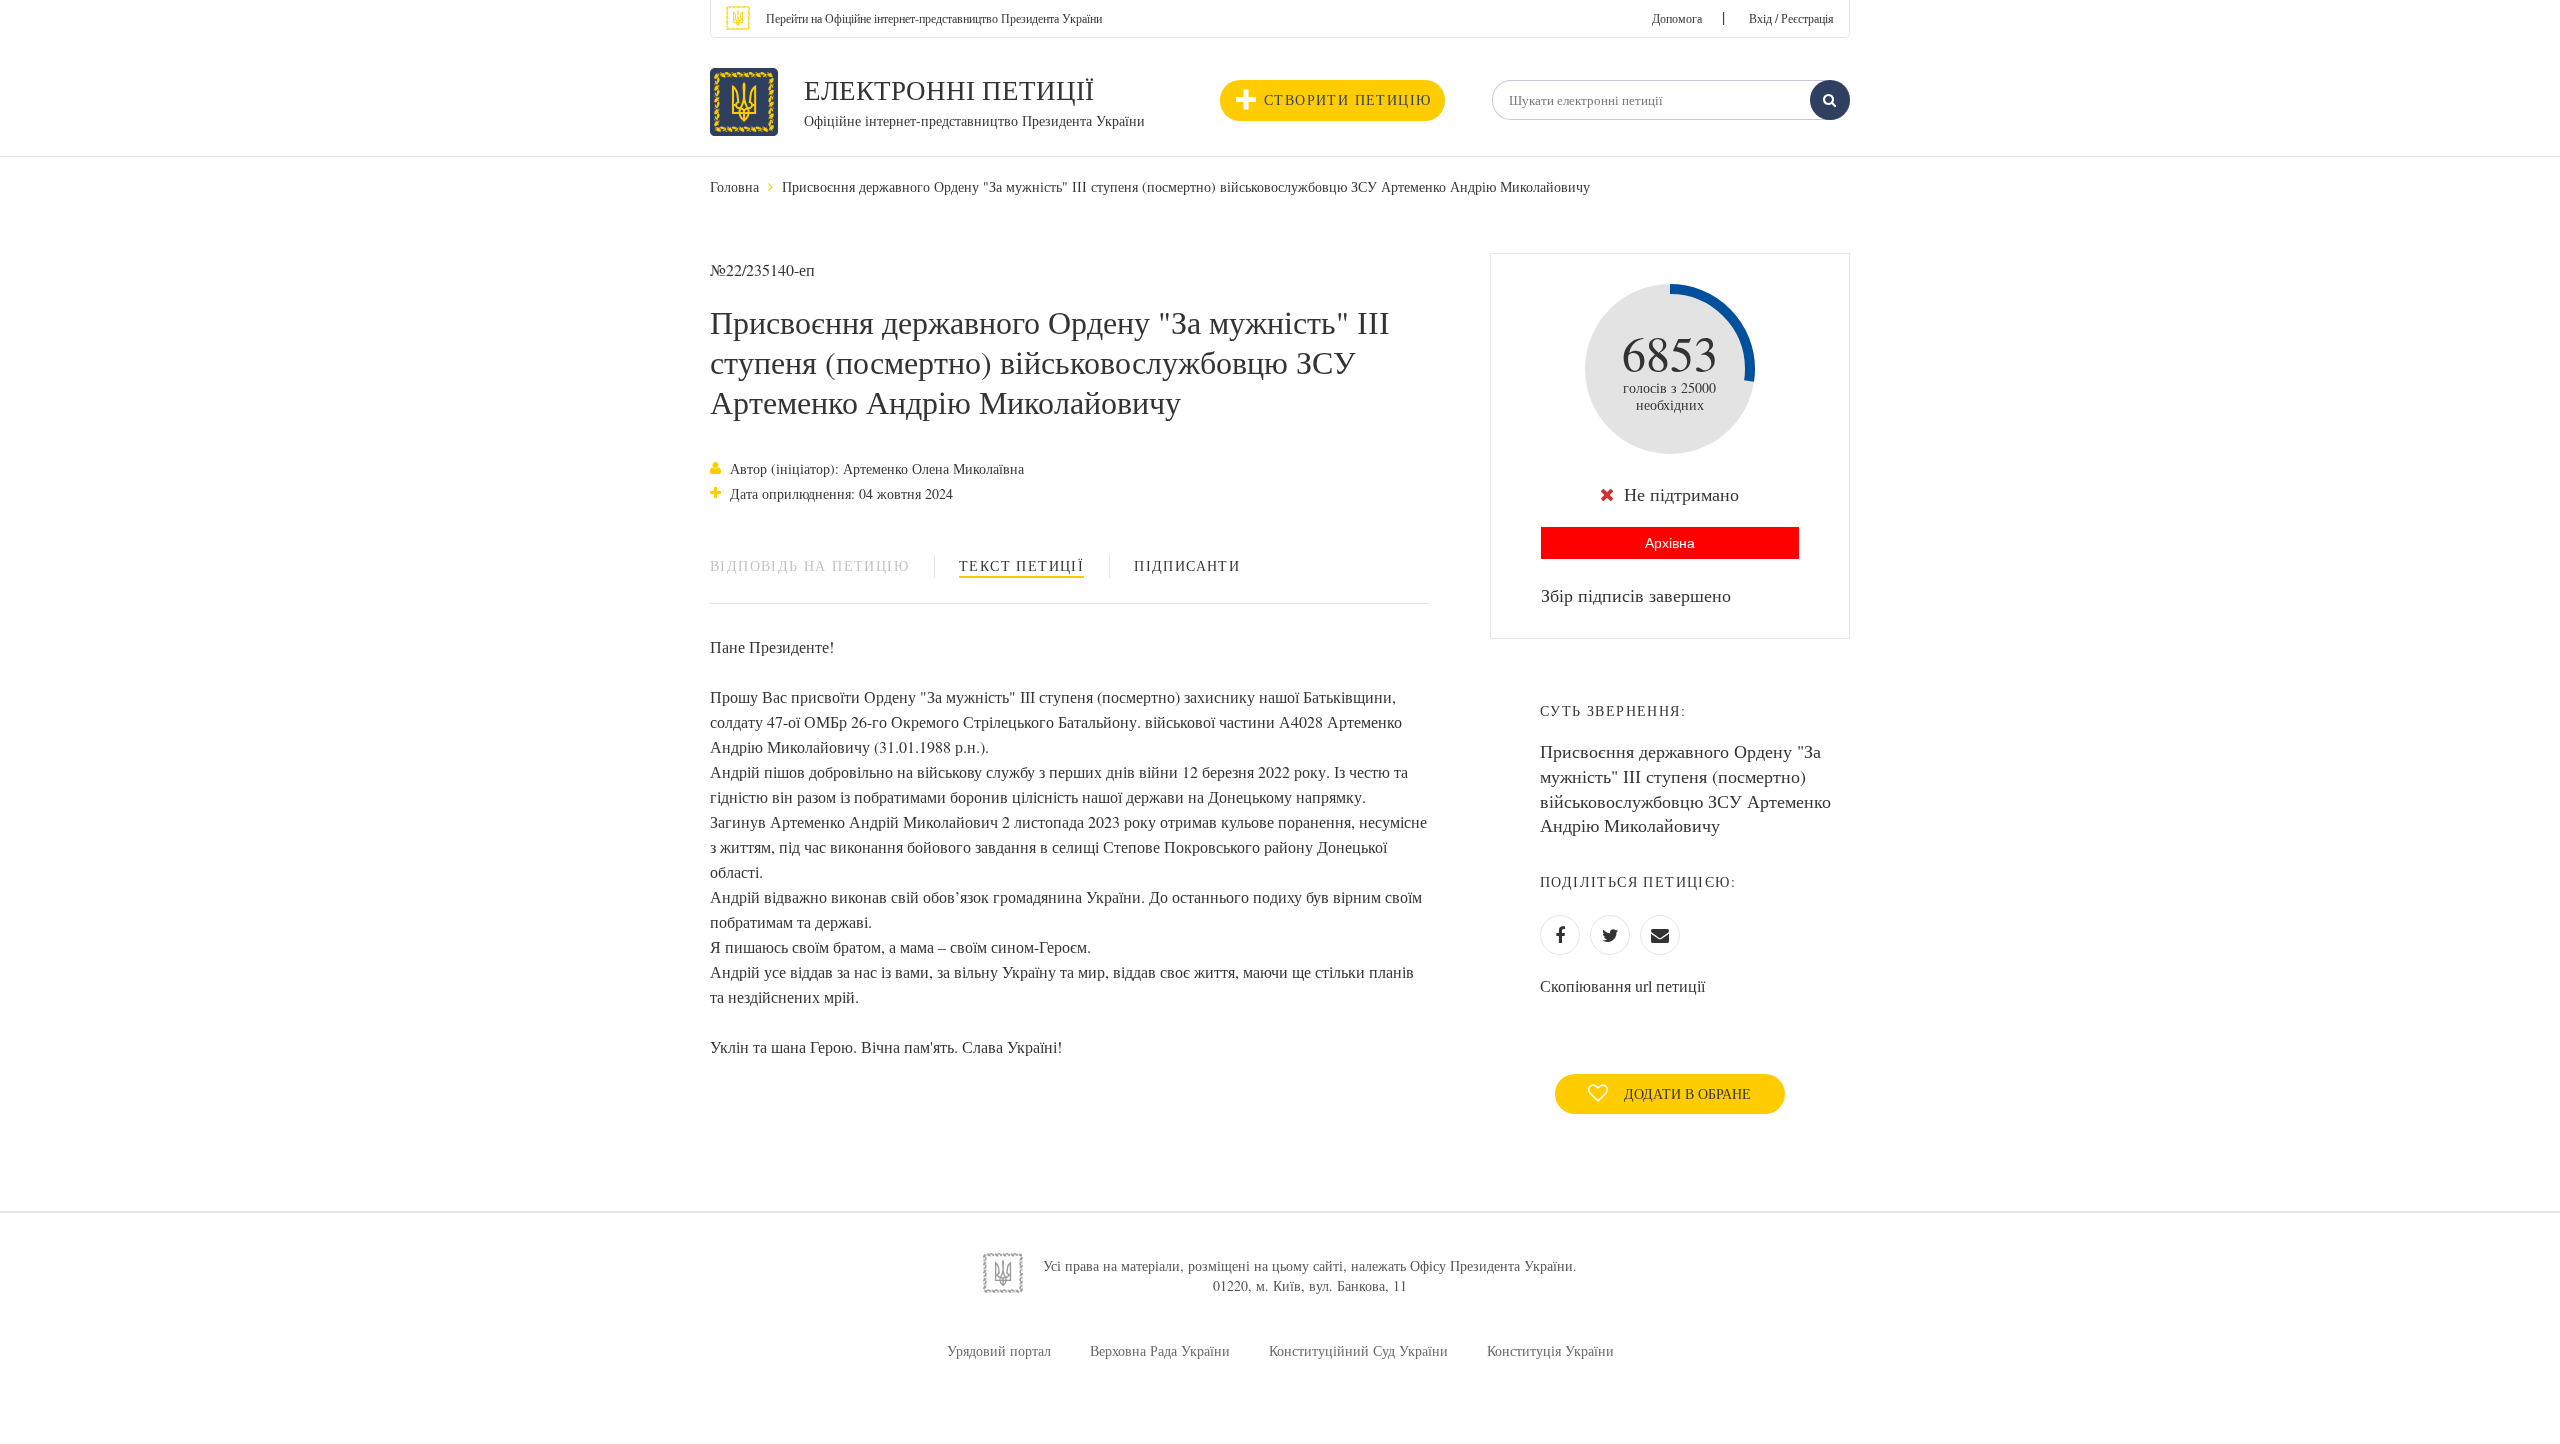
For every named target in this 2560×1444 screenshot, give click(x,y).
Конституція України (1550, 1350)
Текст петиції (1021, 565)
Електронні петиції (949, 90)
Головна (734, 186)
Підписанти (1187, 565)
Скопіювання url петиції (1622, 985)
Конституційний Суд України (1358, 1350)
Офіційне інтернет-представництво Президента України (974, 120)
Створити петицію (1347, 99)
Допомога (1677, 18)
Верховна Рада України (1160, 1350)
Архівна (1670, 543)
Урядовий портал (999, 1350)
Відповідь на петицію (809, 565)
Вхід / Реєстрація (1791, 18)
